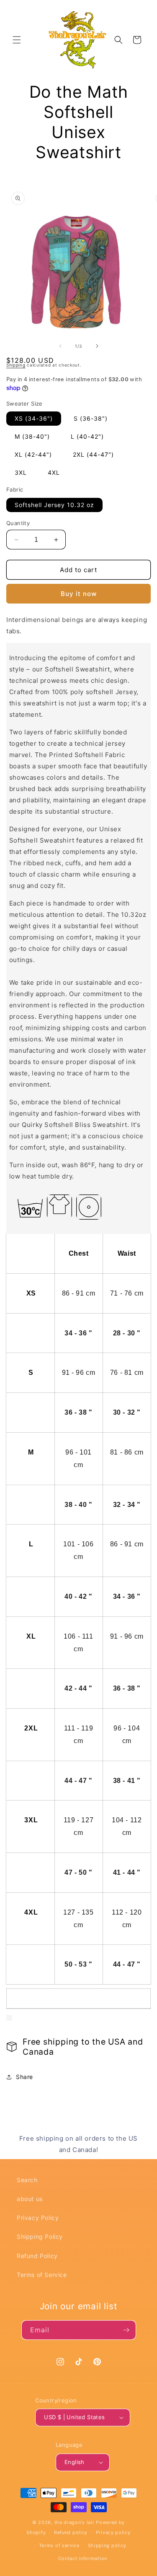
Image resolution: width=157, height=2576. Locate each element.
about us (30, 2199)
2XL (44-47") (93, 454)
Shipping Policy (40, 2236)
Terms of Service (42, 2275)
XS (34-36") (34, 418)
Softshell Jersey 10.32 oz (54, 505)
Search (27, 2180)
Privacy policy (113, 2532)
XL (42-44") (33, 454)
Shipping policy (107, 2545)
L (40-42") (87, 436)
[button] (17, 40)
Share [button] (24, 2077)
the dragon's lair (75, 2522)
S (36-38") (91, 418)
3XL (21, 472)
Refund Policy (37, 2256)
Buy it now (79, 594)
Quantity (18, 523)
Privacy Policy (38, 2218)
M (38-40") (32, 436)
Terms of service (59, 2545)
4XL (54, 472)
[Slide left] (60, 346)
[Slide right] (97, 346)
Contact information (83, 2558)
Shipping (16, 365)
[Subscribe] (126, 2330)
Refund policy (71, 2532)
